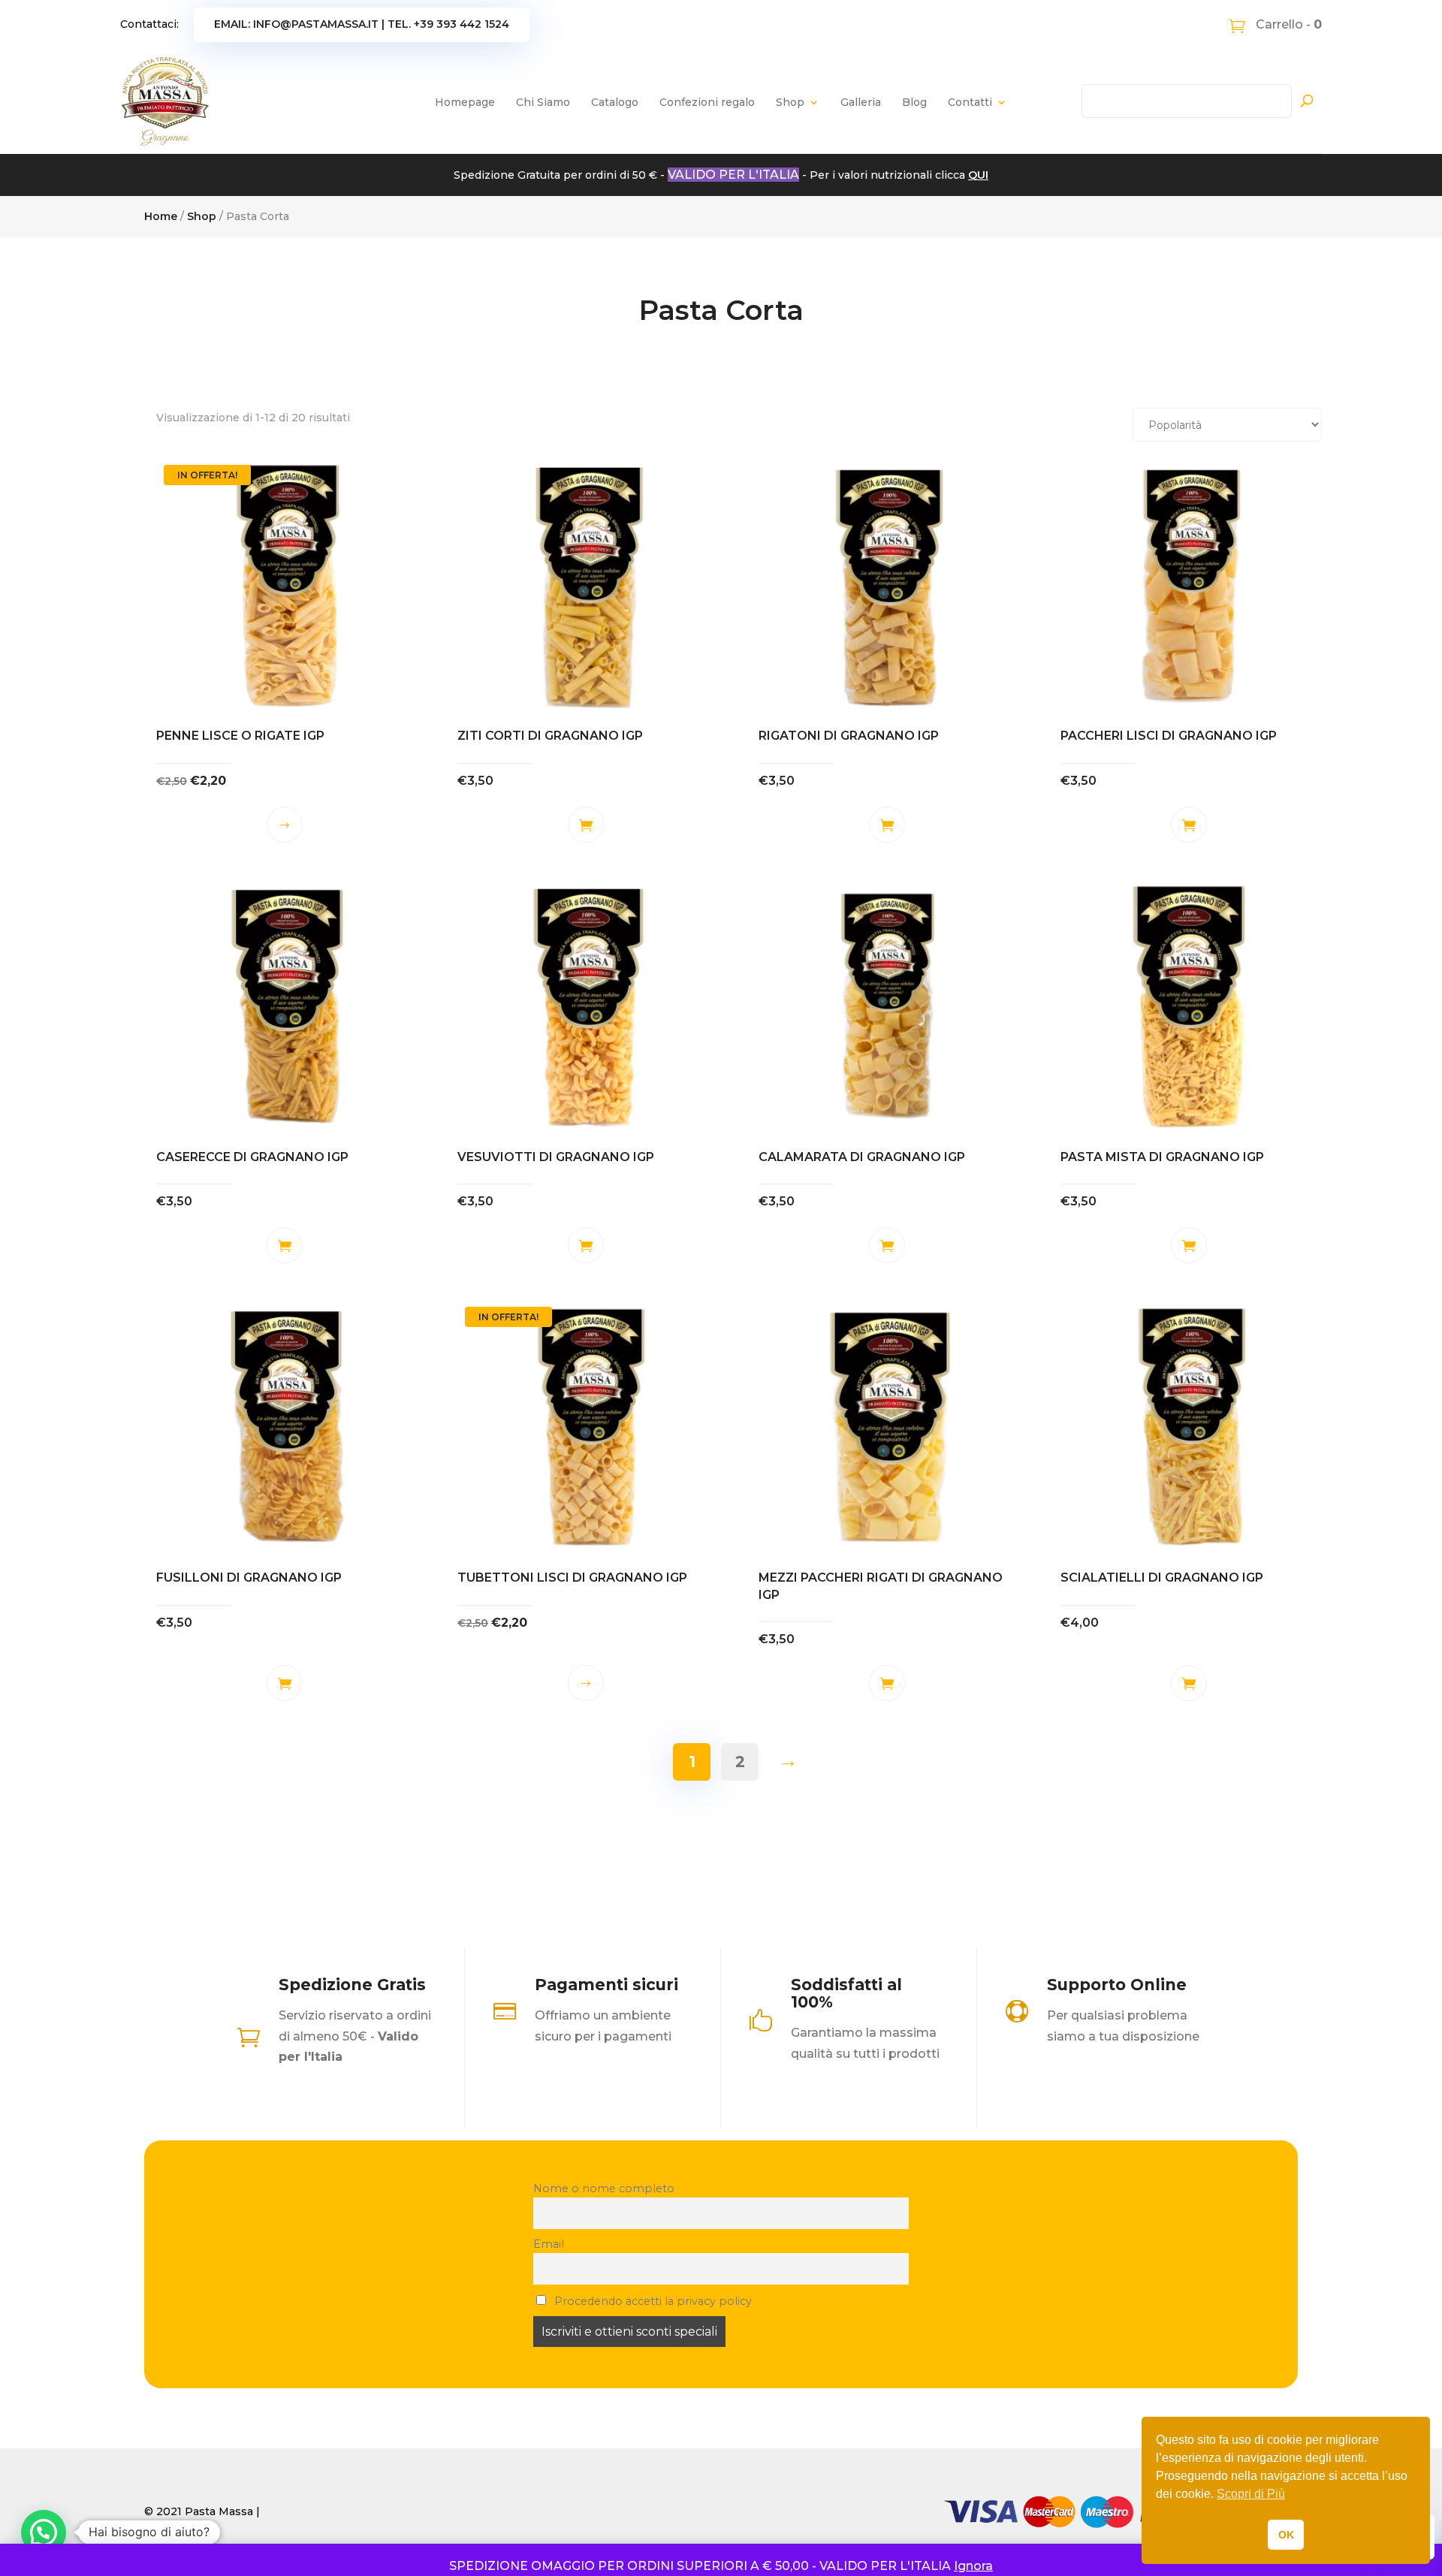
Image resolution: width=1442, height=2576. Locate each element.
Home (161, 216)
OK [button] (1286, 2535)
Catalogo (615, 102)
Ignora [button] (973, 2566)
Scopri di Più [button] (1251, 2494)
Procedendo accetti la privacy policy (652, 2301)
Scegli (285, 825)
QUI (978, 175)
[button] (44, 2532)
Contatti (970, 102)
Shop (790, 102)
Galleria (861, 102)
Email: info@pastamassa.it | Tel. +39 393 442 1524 (362, 24)
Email (549, 2244)
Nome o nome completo (604, 2188)
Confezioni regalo (707, 102)
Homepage (465, 102)
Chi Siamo (543, 102)
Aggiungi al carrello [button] (586, 825)
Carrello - (1287, 24)
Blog (914, 102)
